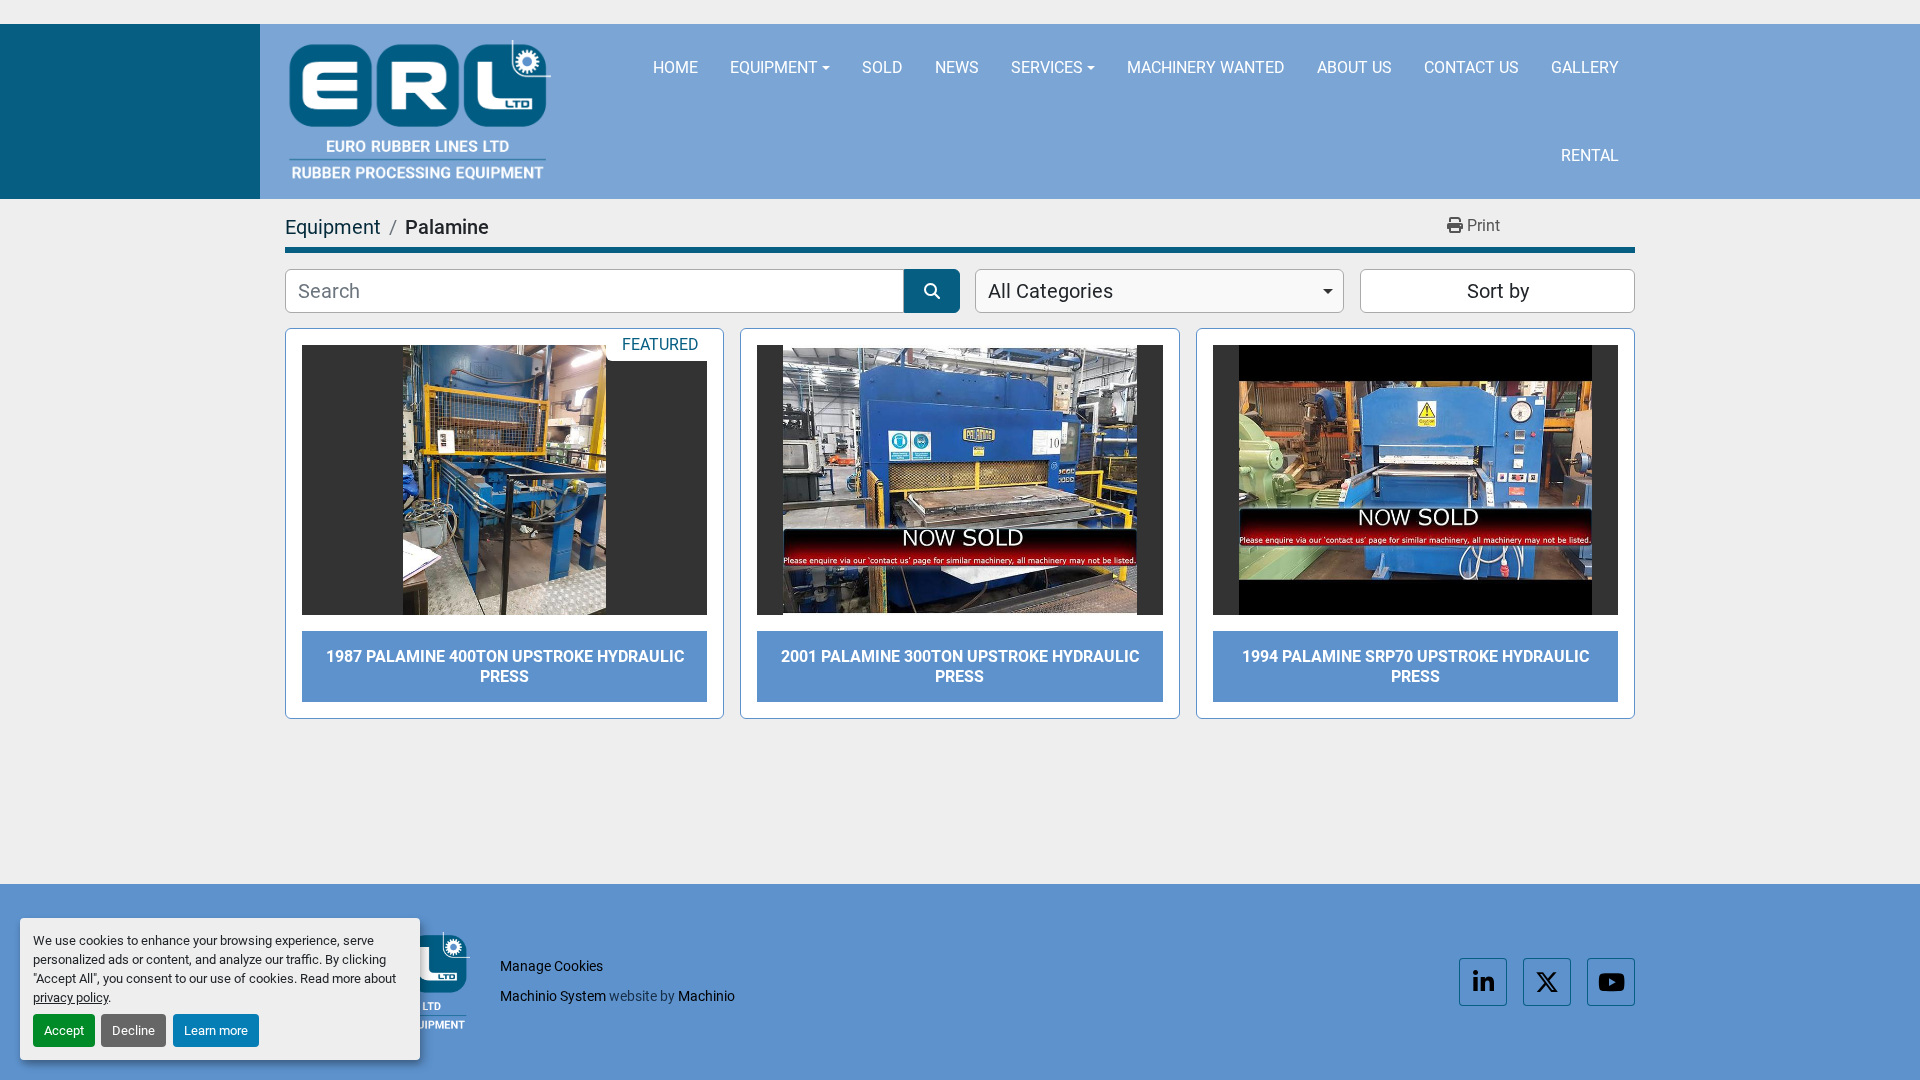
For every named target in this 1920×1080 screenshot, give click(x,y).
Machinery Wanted (1206, 67)
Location (912, 12)
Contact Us (1471, 67)
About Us (1354, 67)
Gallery (1585, 67)
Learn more (216, 1030)
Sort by (1498, 291)
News (957, 67)
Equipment (774, 67)
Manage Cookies (551, 966)
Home (675, 67)
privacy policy (70, 997)
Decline (133, 1030)
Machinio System (553, 996)
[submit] (932, 291)
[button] (780, 68)
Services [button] (1047, 67)
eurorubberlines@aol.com (1113, 12)
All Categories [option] (1050, 291)
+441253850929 (1338, 12)
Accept (64, 1030)
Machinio (706, 996)
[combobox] (1159, 291)
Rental (1590, 155)
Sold (882, 67)
